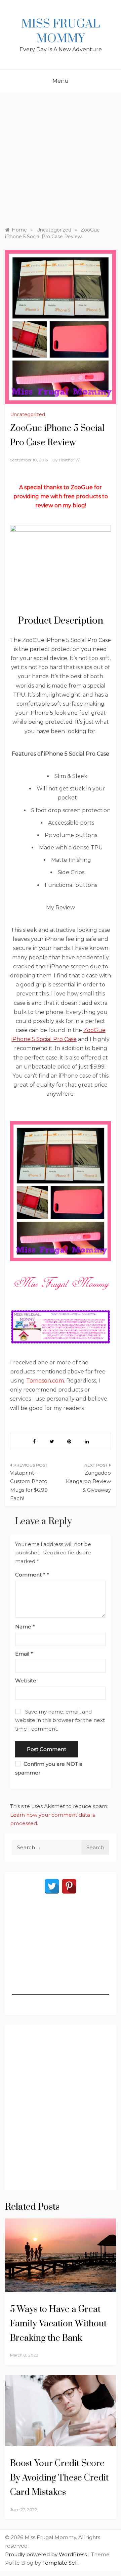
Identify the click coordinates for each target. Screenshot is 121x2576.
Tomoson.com (45, 1381)
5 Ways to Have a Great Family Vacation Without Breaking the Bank (58, 2324)
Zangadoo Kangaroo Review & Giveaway (88, 1481)
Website (26, 1681)
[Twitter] (52, 1886)
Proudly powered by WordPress (47, 2554)
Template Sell (60, 2563)
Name (25, 1627)
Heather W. (70, 460)
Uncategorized (28, 414)
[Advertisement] (61, 156)
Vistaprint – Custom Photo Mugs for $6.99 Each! (29, 1486)
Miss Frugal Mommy (61, 31)
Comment (30, 1575)
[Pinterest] (69, 1886)
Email (24, 1654)
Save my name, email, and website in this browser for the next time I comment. (60, 1720)
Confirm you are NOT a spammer (49, 1768)
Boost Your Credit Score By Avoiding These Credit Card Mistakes (59, 2478)
